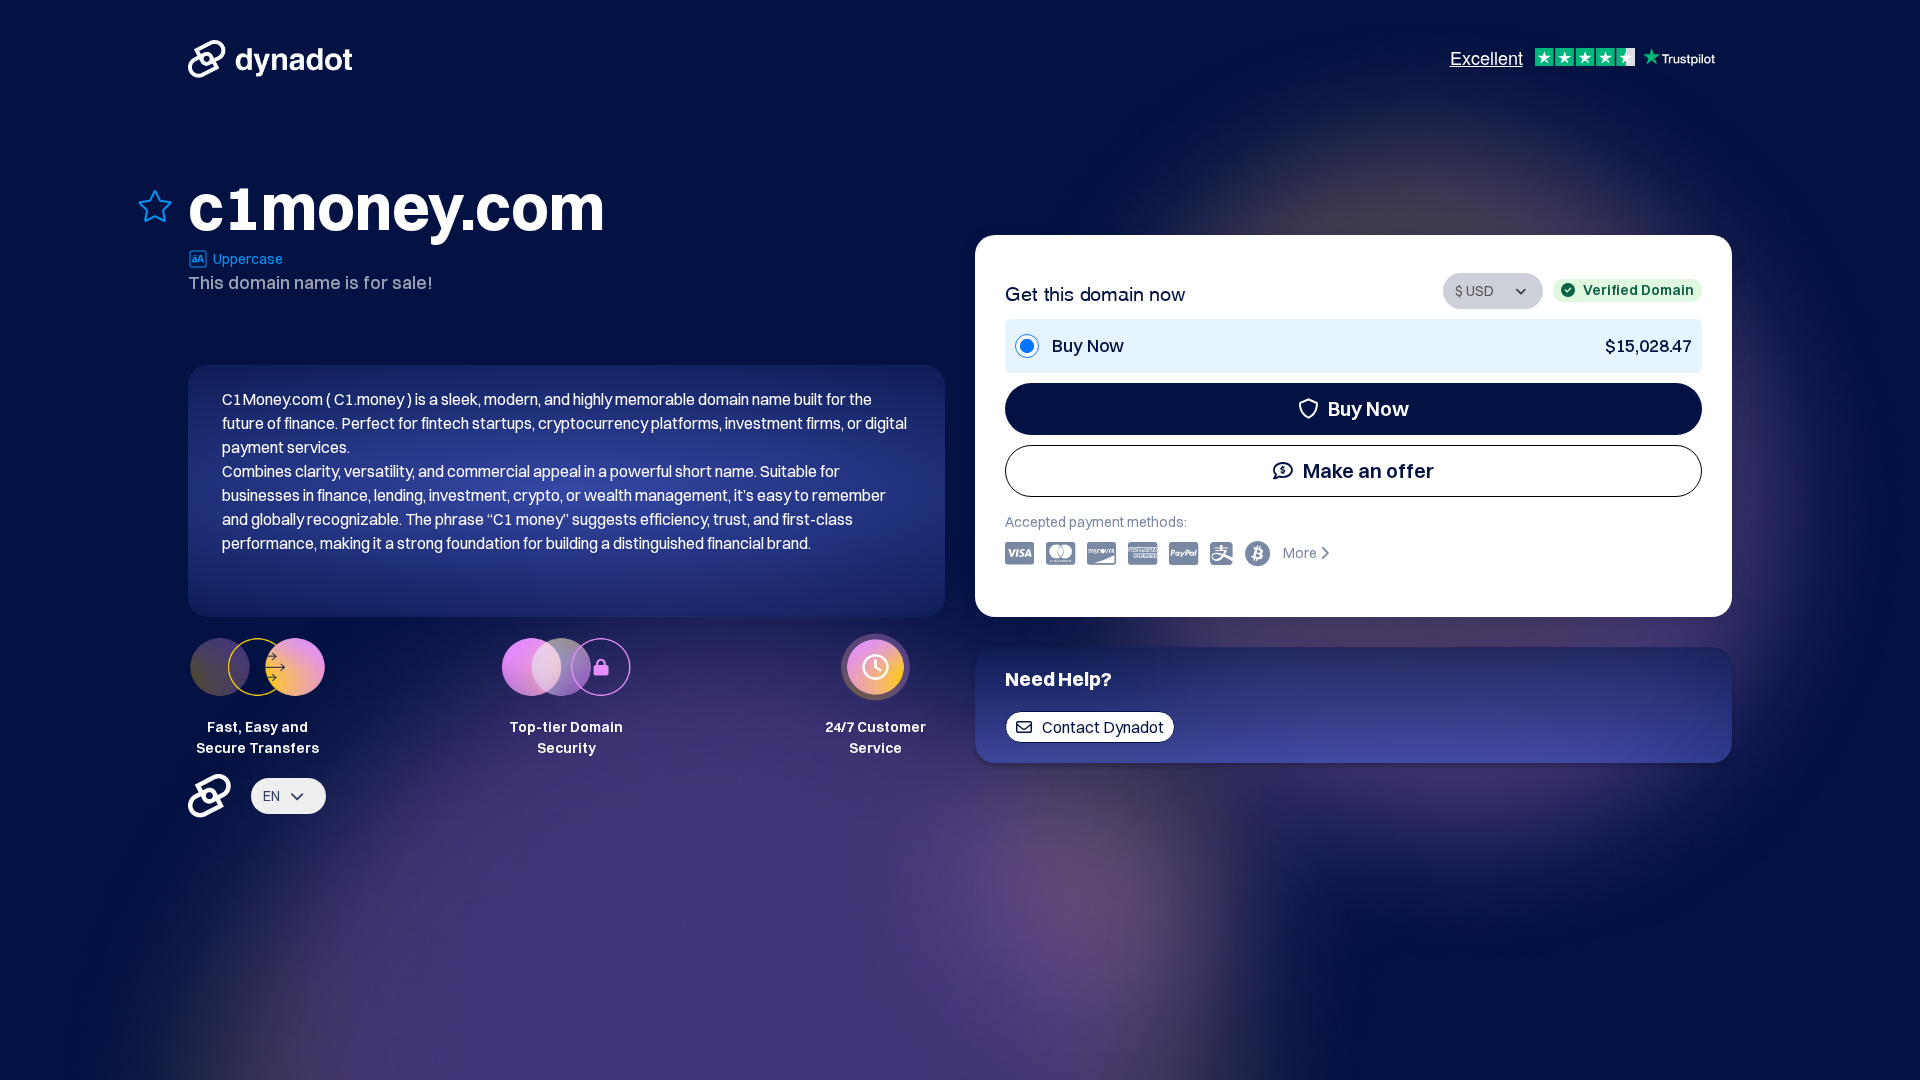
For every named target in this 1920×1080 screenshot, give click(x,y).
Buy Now (1368, 408)
